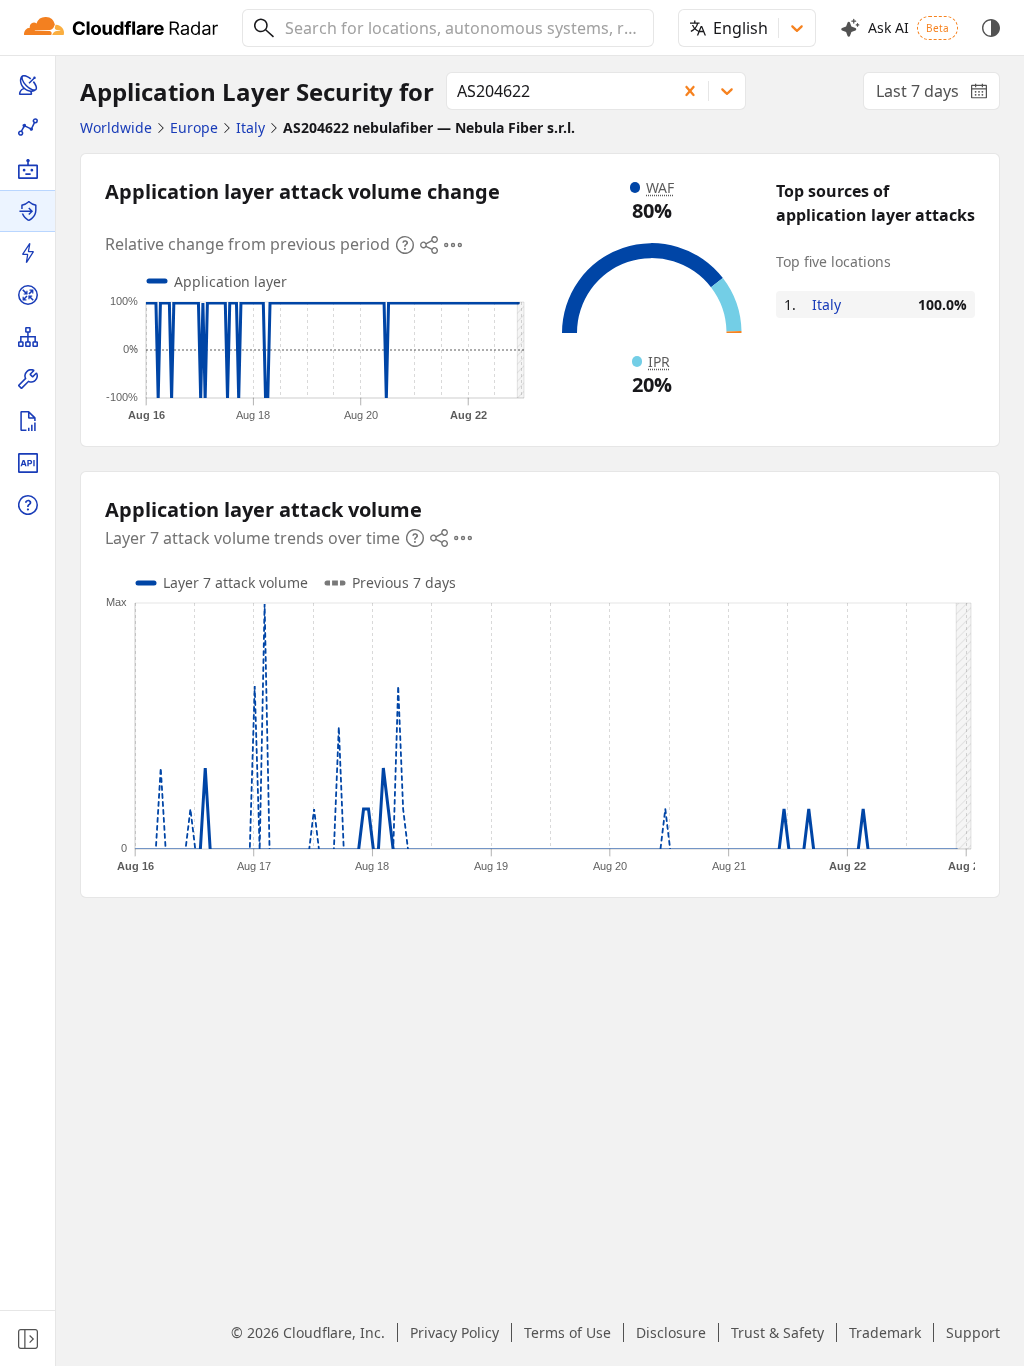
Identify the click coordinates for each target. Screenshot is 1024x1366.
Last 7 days (938, 95)
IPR (659, 361)
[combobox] (462, 28)
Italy (826, 304)
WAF (660, 187)
